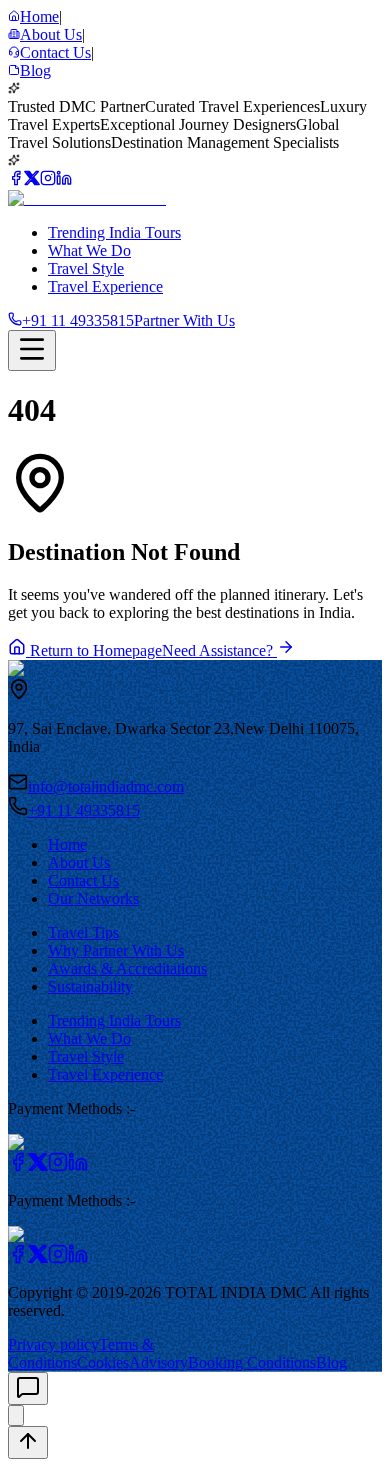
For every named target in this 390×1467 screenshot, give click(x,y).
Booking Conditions (252, 1362)
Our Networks (93, 898)
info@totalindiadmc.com (106, 786)
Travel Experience (105, 286)
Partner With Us (184, 320)
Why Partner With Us (116, 950)
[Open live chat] (28, 1388)
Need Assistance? (219, 650)
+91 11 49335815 (84, 810)
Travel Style (86, 268)
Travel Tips (83, 932)
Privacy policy (53, 1344)
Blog (331, 1362)
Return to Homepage (94, 650)
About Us (79, 862)
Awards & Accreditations (127, 968)
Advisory (158, 1362)
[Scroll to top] (28, 1442)
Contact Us (83, 880)
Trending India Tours (114, 232)
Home (67, 844)
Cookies (103, 1362)
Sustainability (90, 986)
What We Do (89, 250)
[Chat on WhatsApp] (16, 1415)
